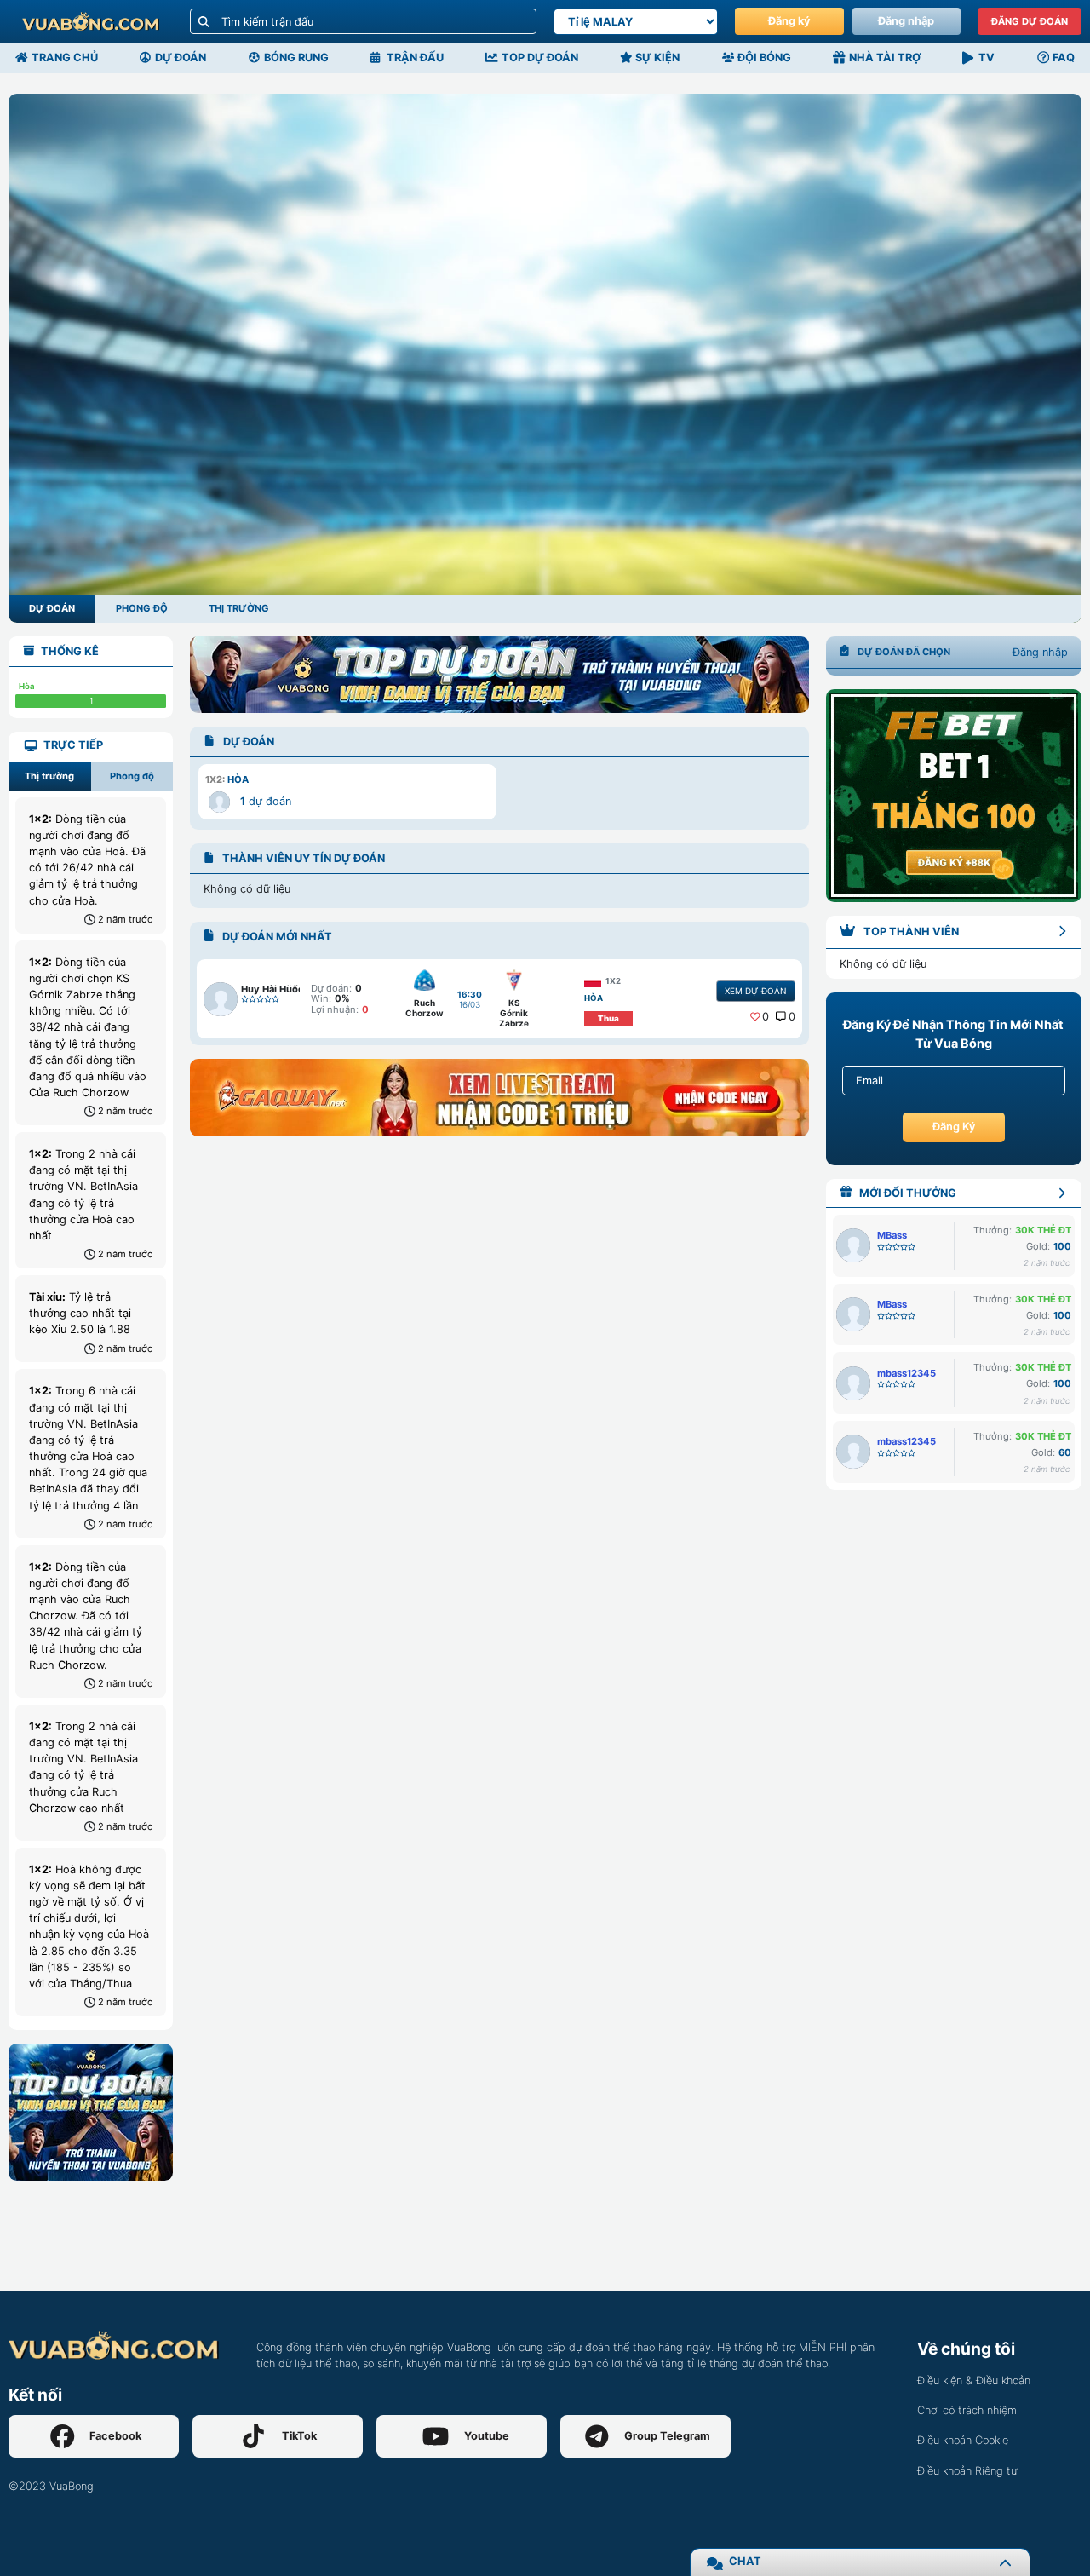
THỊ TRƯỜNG (239, 608)
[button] (347, 791)
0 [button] (766, 1017)
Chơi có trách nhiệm (967, 2410)
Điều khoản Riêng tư (967, 2471)
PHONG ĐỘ (142, 608)
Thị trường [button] (49, 776)
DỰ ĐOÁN (52, 608)
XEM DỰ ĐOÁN (755, 991)
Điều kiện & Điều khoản (974, 2380)
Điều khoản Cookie (963, 2440)
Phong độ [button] (132, 776)
